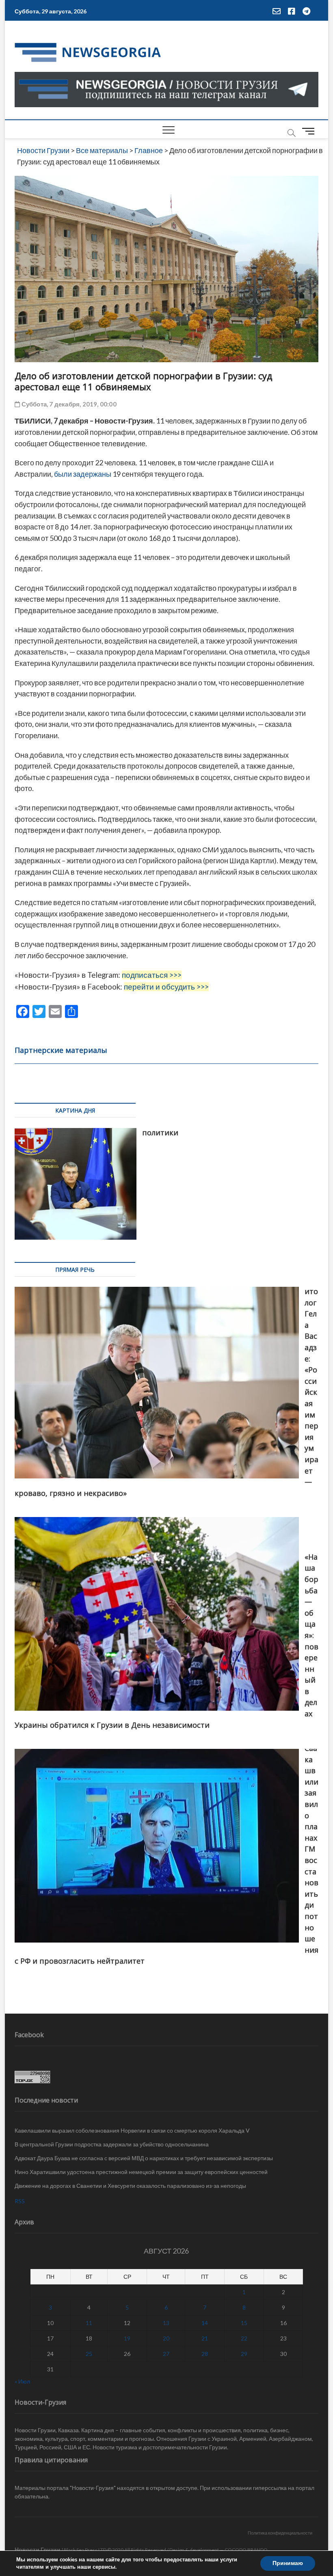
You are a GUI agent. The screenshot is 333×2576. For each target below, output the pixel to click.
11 (89, 2323)
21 (205, 2338)
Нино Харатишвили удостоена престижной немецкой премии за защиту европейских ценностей (141, 2172)
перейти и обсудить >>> (166, 987)
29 (244, 2354)
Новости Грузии (38, 2549)
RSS (20, 2201)
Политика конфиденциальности (280, 2533)
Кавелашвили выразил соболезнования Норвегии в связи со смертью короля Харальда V (132, 2130)
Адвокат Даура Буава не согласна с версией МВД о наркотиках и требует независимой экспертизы (144, 2158)
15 (244, 2323)
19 (127, 2338)
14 (205, 2323)
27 (166, 2354)
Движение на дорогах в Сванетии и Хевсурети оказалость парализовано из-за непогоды (130, 2186)
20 (166, 2338)
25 (89, 2354)
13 (166, 2323)
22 (244, 2338)
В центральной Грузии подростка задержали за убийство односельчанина (112, 2144)
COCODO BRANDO (246, 2550)
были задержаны (83, 474)
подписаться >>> (152, 975)
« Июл (22, 2381)
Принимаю (288, 2563)
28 (205, 2354)
